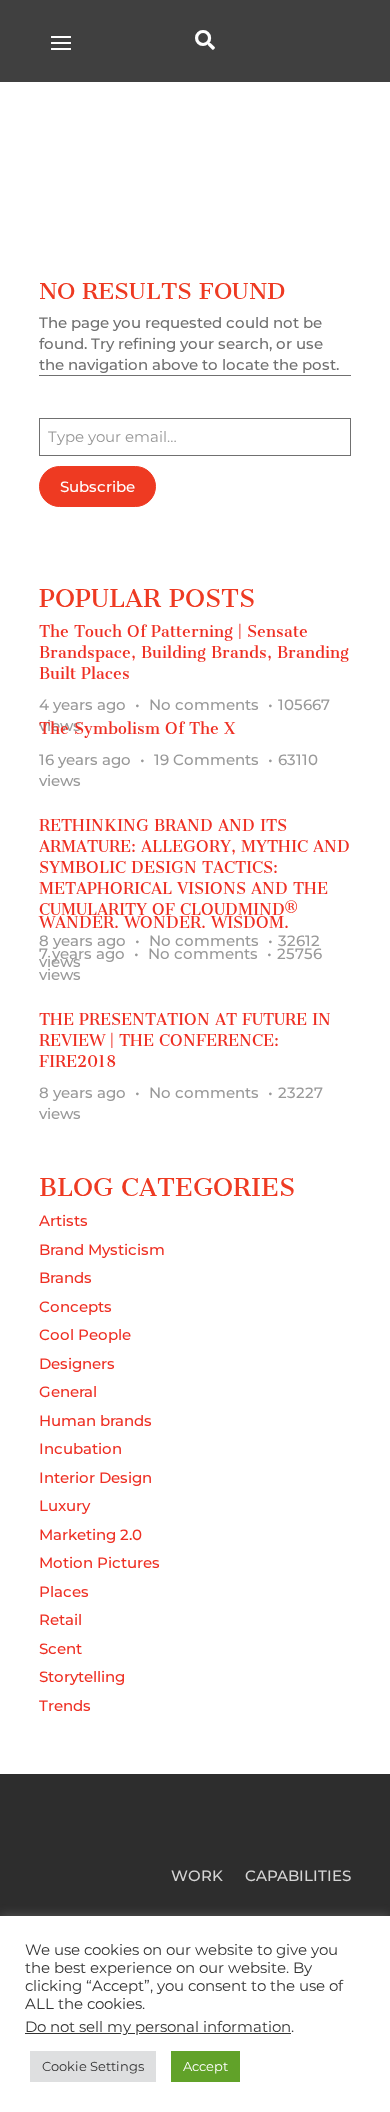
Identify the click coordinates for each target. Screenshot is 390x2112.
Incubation (80, 1448)
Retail (60, 1619)
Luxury (64, 1505)
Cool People (85, 1334)
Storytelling (82, 1676)
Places (64, 1591)
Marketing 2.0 (90, 1534)
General (68, 1391)
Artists (63, 1220)
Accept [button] (205, 2066)
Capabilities (298, 1877)
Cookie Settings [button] (93, 2066)
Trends (65, 1705)
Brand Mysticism (102, 1249)
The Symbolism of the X (137, 728)
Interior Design (95, 1477)
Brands (65, 1277)
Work (197, 1877)
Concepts (75, 1306)
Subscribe (97, 486)
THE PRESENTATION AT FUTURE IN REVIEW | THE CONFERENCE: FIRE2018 (185, 1040)
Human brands (95, 1420)
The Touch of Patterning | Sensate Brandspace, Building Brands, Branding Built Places (194, 652)
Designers (77, 1363)
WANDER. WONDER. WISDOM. (164, 922)
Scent (60, 1648)
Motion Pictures (99, 1562)
